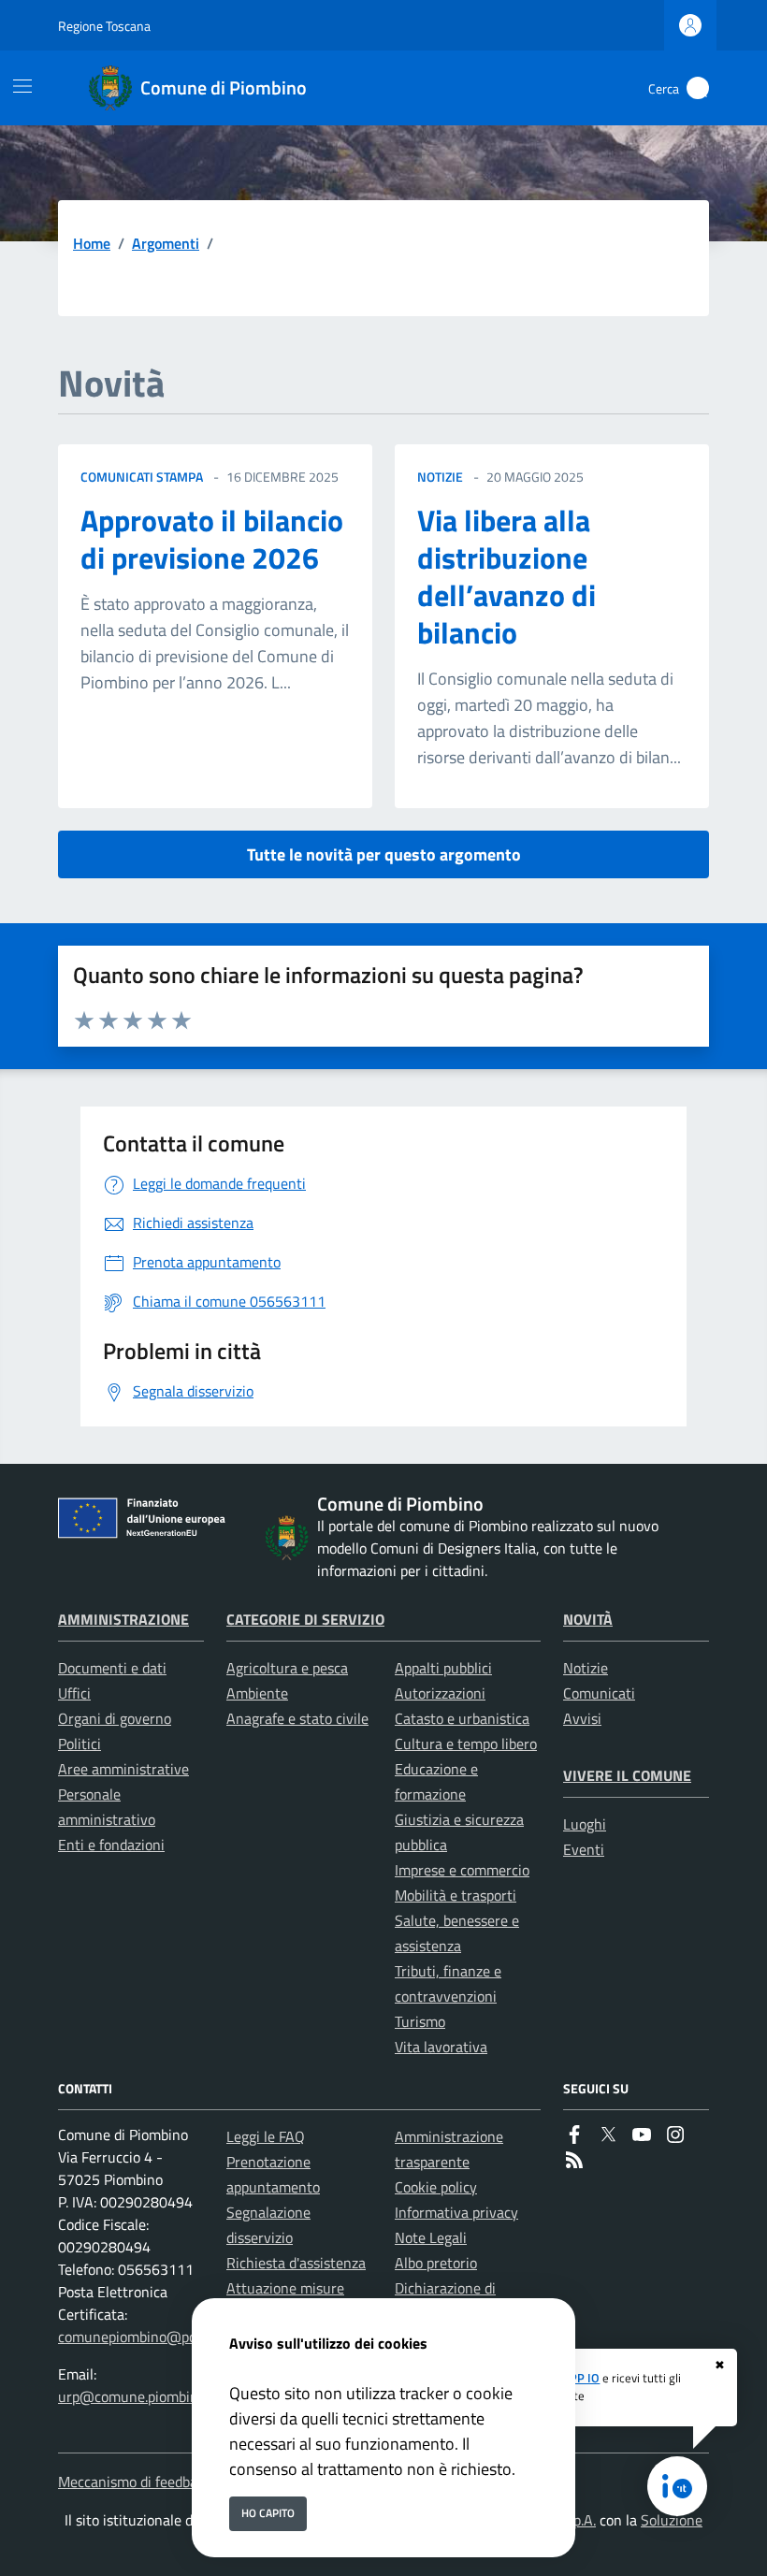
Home (92, 243)
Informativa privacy (456, 2212)
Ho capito (268, 2513)
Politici (80, 1744)
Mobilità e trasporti (456, 1895)
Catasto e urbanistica (462, 1718)
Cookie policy (436, 2187)
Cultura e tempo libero (466, 1744)
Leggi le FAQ (266, 2136)
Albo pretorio (436, 2263)
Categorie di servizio (305, 1619)
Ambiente (257, 1693)
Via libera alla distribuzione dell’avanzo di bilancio (507, 576)
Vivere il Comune (627, 1775)
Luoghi (585, 1824)
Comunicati (599, 1693)
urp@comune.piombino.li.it (143, 2396)
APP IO (581, 2378)
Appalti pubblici (443, 1668)
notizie (440, 477)
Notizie (586, 1668)
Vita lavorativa (441, 2047)
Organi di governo (115, 1718)
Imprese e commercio (462, 1870)
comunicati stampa (142, 477)
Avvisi (582, 1718)
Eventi (584, 1849)
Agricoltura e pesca (287, 1668)
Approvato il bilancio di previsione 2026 (212, 539)
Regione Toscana (104, 26)
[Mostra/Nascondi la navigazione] (22, 86)
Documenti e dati (112, 1668)
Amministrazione (123, 1619)
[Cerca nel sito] (698, 88)
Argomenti (166, 243)
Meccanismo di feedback (135, 2482)
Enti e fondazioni (111, 1845)
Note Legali (431, 2237)
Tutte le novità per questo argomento (384, 854)
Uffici (74, 1693)
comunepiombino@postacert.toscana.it (182, 2337)
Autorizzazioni (440, 1693)
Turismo (420, 2021)
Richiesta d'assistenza (296, 2263)
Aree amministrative (123, 1769)
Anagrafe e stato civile (297, 1718)
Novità (588, 1619)
